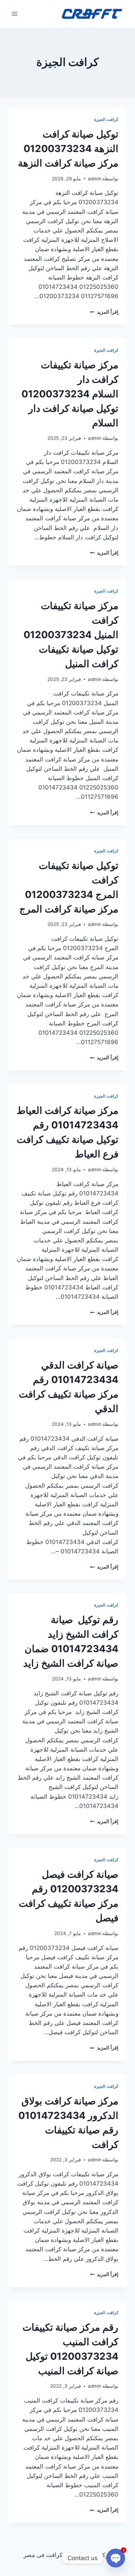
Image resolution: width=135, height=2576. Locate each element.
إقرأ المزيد (104, 312)
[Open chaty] (116, 2558)
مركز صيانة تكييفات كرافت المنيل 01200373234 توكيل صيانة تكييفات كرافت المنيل (71, 635)
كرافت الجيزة (106, 119)
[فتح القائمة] (15, 14)
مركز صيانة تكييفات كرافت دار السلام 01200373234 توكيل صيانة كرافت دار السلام (70, 394)
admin (95, 179)
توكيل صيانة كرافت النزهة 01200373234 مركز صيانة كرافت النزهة (68, 149)
